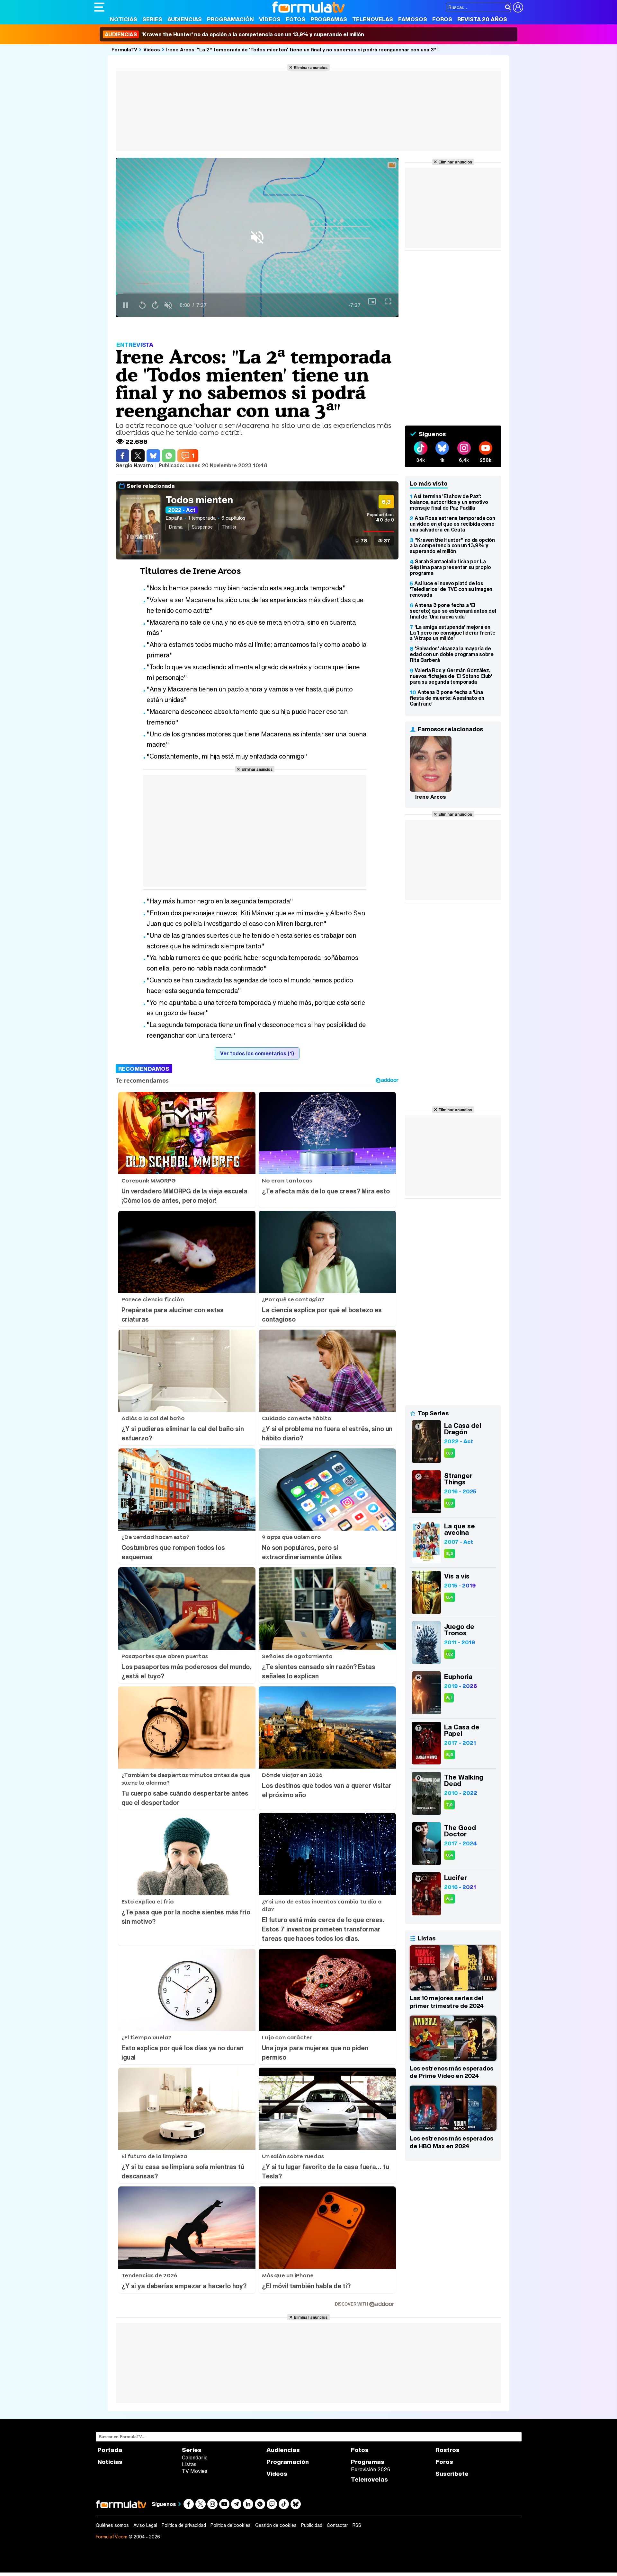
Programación (230, 19)
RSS (357, 2525)
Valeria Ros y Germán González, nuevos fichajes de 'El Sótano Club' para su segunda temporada (451, 676)
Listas (189, 2464)
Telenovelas (373, 19)
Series (152, 19)
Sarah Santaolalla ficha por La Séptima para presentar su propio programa (450, 567)
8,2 (450, 1654)
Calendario (195, 2457)
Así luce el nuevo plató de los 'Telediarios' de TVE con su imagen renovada (451, 589)
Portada (110, 2450)
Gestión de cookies (276, 2525)
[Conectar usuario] (518, 7)
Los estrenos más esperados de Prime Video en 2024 (452, 2072)
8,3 (450, 1453)
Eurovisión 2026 (371, 2469)
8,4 (450, 1597)
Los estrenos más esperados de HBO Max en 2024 (452, 2142)
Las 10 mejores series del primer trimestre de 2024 (447, 2002)
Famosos (413, 19)
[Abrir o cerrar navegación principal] (99, 7)
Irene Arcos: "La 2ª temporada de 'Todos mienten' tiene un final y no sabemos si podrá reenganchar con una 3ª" (302, 49)
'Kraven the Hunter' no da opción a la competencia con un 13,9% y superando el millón (234, 34)
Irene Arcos (431, 797)
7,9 (449, 1805)
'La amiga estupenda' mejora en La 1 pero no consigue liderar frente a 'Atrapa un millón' (452, 633)
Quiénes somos (112, 2525)
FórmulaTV (124, 49)
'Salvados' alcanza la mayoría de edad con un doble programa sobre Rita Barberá (452, 654)
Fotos (295, 19)
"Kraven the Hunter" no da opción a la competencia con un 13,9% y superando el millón (452, 546)
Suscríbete (452, 2474)
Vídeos (270, 19)
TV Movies (195, 2471)
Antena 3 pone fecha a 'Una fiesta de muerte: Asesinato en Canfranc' (447, 698)
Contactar (337, 2525)
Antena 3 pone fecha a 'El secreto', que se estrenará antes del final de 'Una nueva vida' (453, 611)
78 (364, 541)
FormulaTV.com (112, 2537)
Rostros (447, 2450)
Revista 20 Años (482, 19)
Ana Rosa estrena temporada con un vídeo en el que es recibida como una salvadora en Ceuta (452, 524)
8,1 (449, 1698)
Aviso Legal (145, 2525)
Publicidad (312, 2525)
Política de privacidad (184, 2525)
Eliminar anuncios (311, 67)
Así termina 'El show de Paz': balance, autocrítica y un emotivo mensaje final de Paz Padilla (449, 502)
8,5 (450, 1755)
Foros (442, 19)
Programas (329, 19)
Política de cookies (231, 2525)
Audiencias (185, 19)
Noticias (124, 19)
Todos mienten (199, 500)
